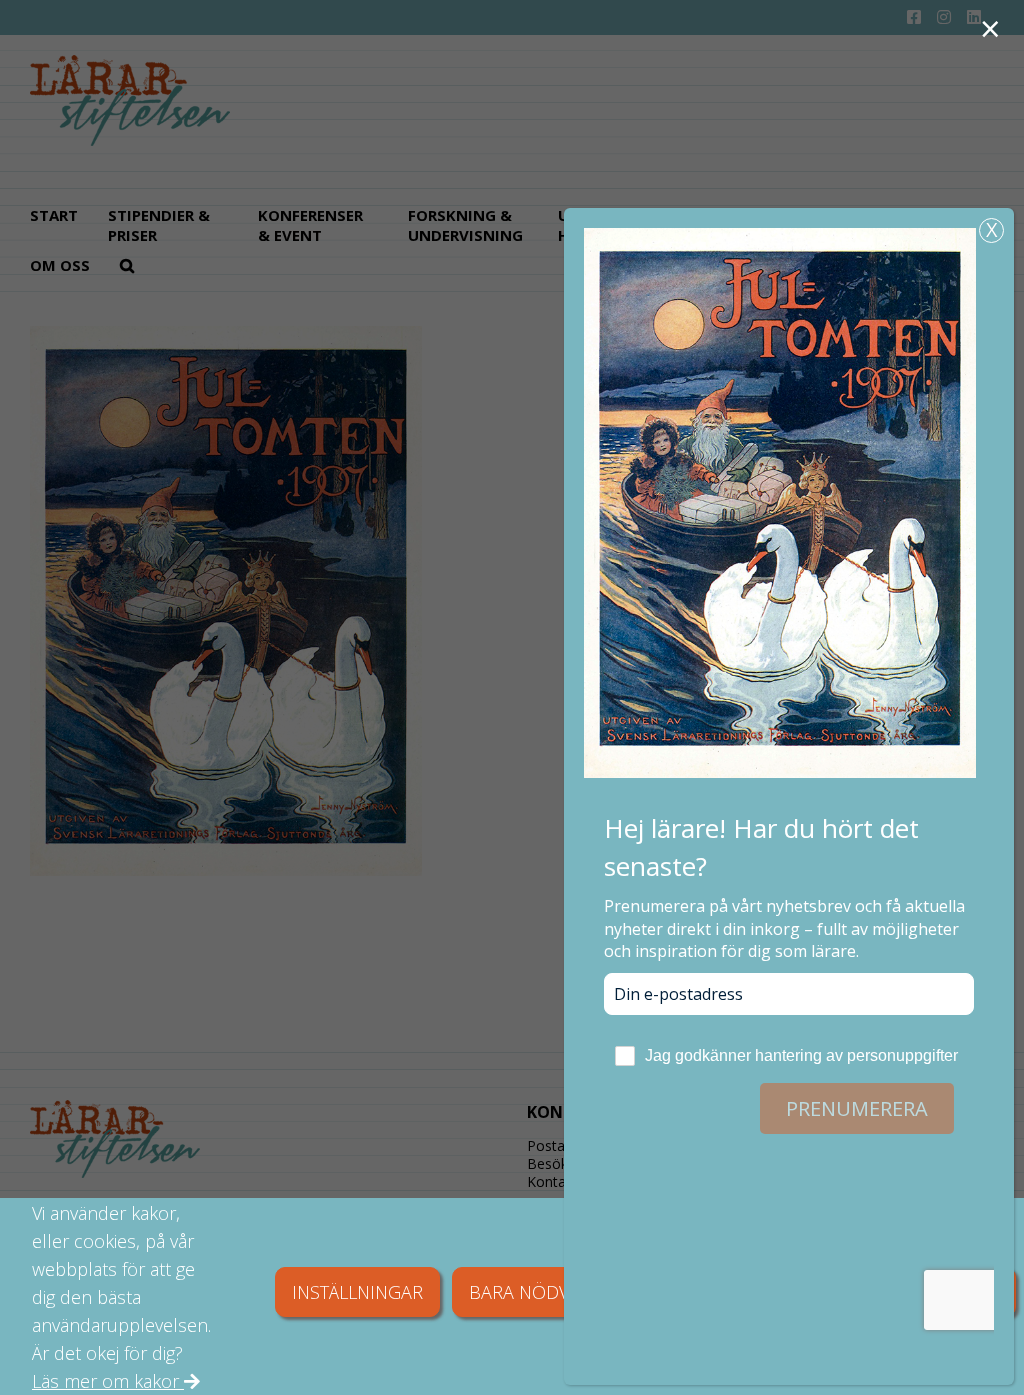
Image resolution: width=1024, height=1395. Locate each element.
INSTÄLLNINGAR (357, 1292)
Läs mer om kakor (108, 1381)
